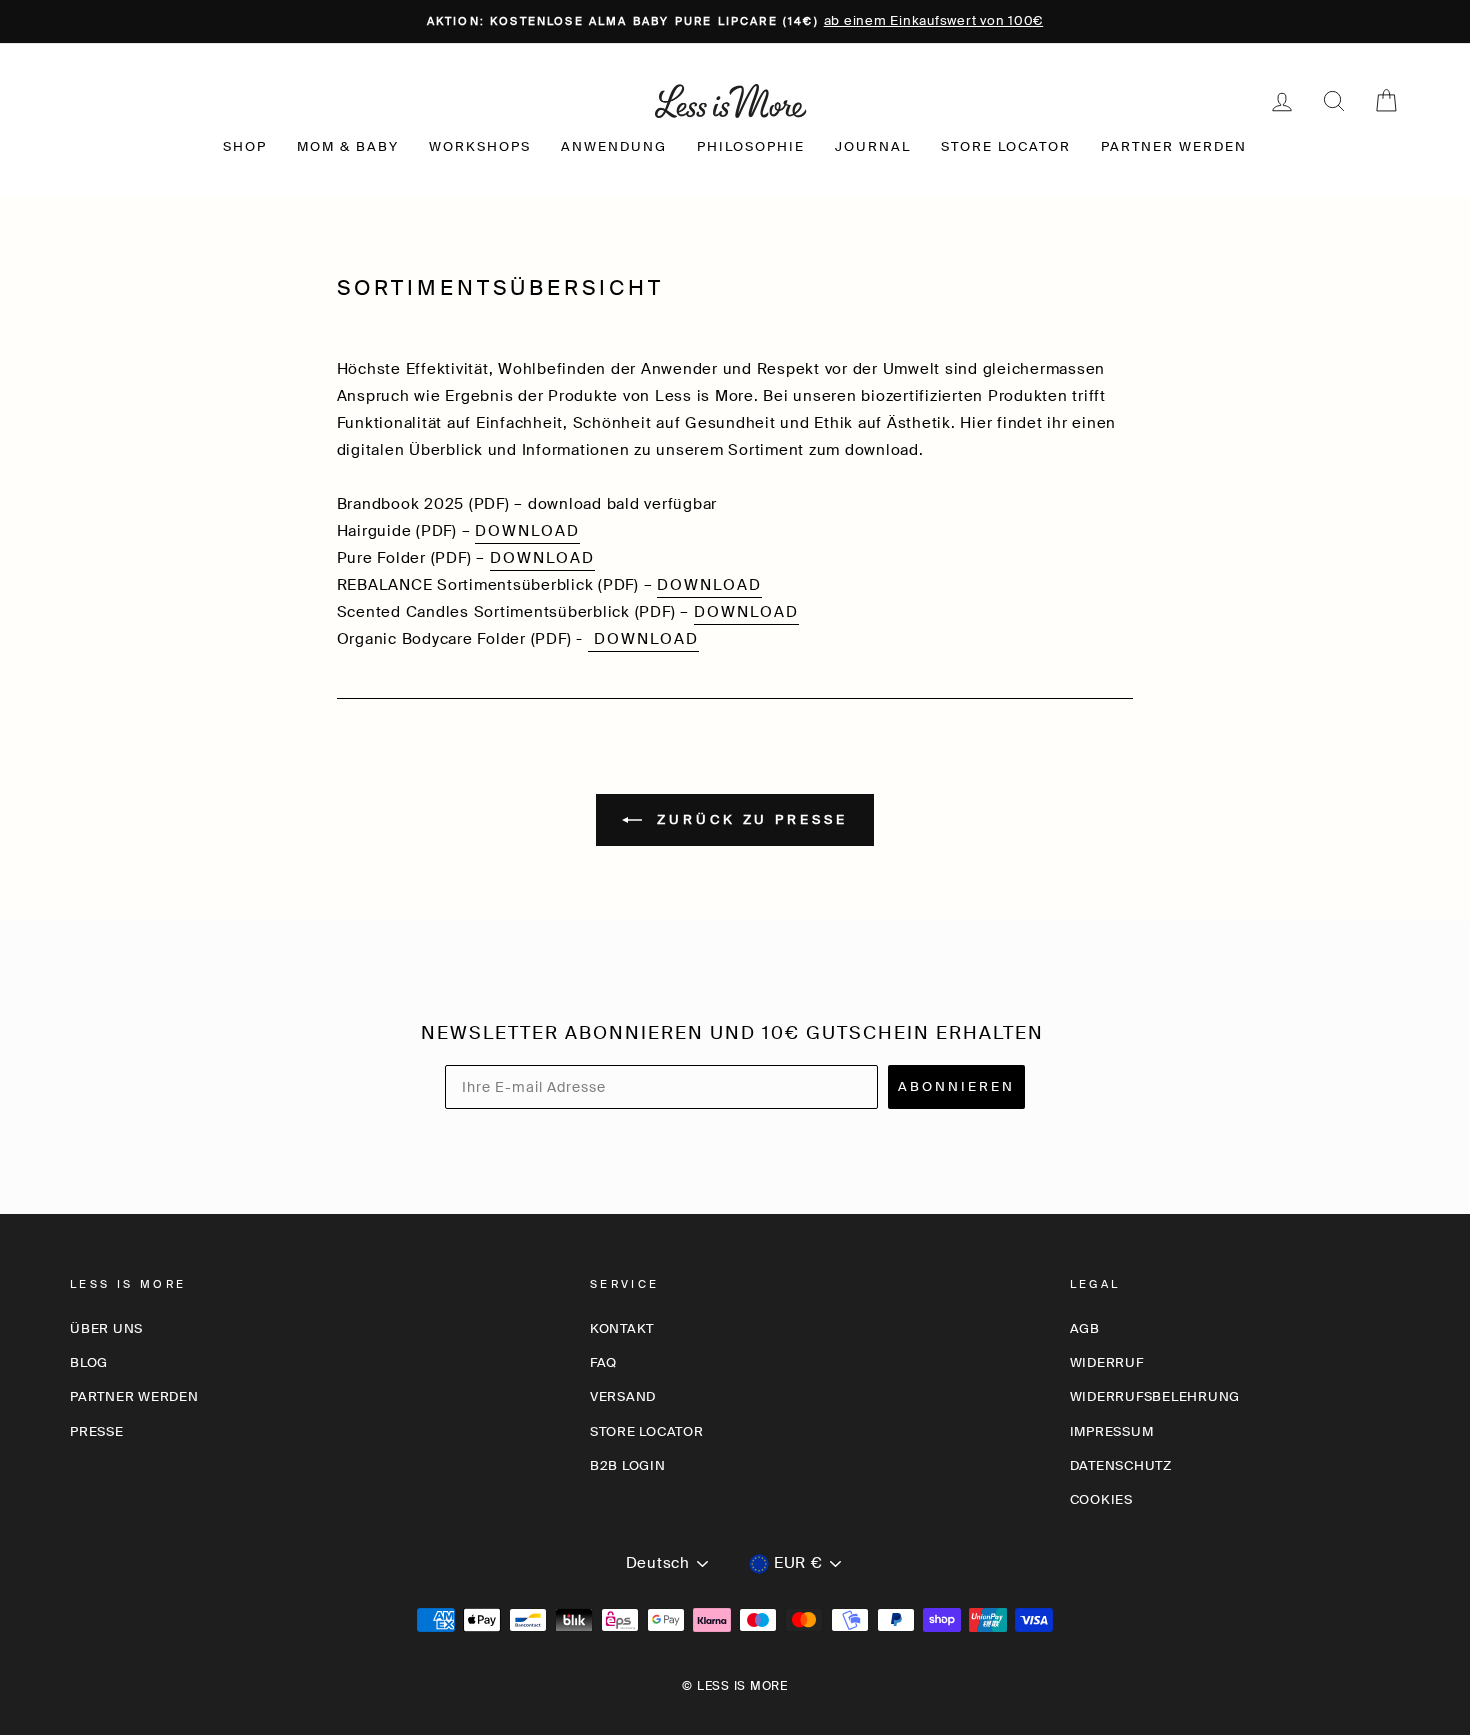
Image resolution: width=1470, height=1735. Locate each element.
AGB (1085, 1328)
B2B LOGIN (628, 1465)
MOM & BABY (348, 146)
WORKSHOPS (480, 146)
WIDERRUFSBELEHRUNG (1155, 1396)
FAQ (603, 1362)
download (527, 531)
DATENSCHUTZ (1121, 1465)
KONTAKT (622, 1328)
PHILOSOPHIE (751, 146)
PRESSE (97, 1431)
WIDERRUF (1107, 1362)
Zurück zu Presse (748, 818)
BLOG (89, 1362)
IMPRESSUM (1112, 1431)
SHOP (245, 146)
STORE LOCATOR (1006, 146)
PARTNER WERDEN (1174, 146)
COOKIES (1101, 1499)
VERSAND (623, 1396)
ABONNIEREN (956, 1086)
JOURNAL (873, 146)
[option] (735, 21)
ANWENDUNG (614, 146)
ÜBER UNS (106, 1328)
